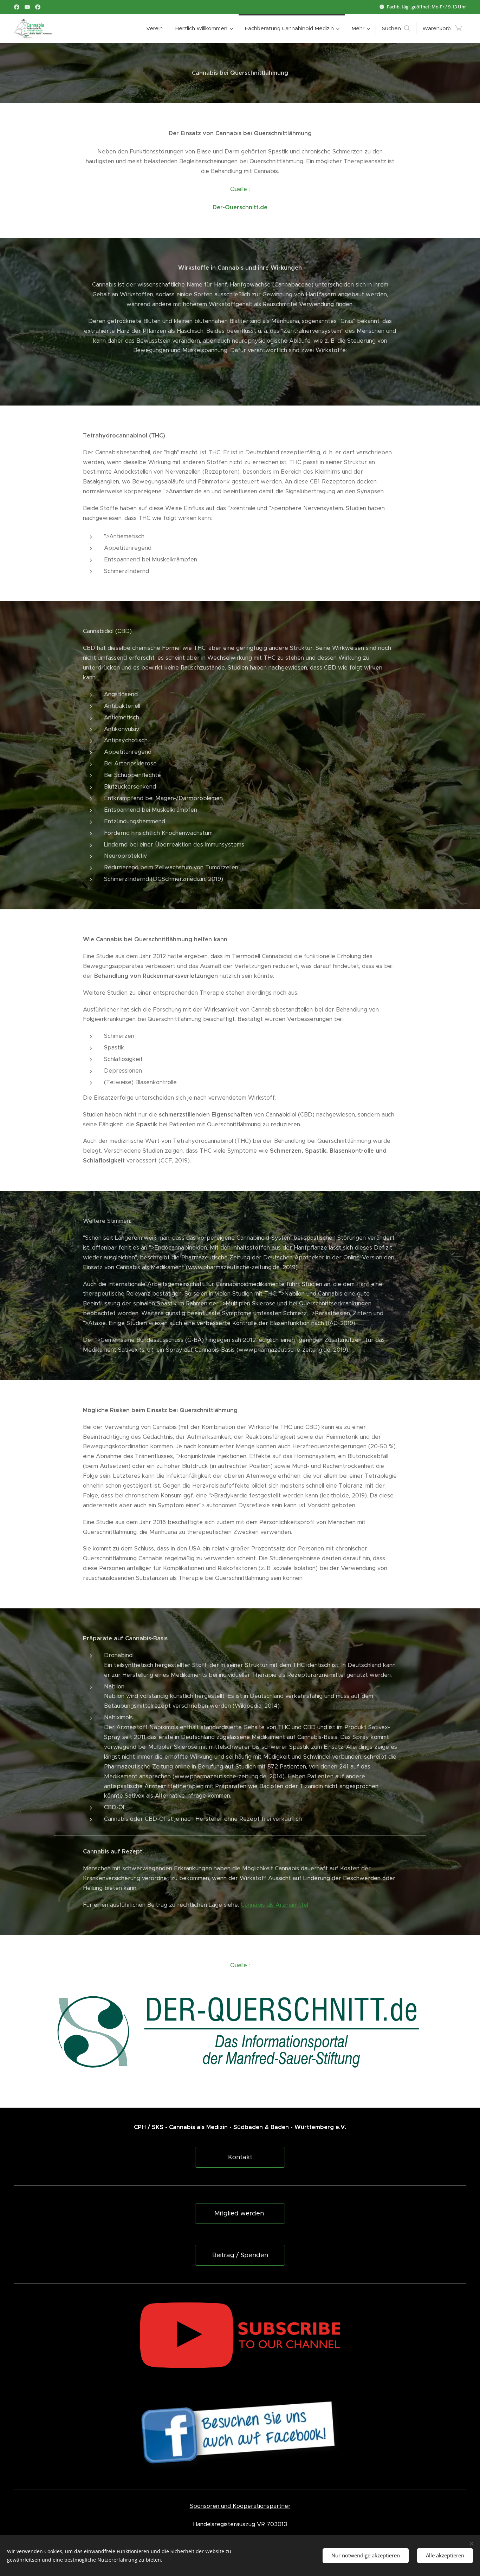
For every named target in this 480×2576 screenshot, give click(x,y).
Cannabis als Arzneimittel (274, 1905)
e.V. (340, 2127)
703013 (277, 2524)
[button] (396, 28)
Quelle (239, 189)
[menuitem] (154, 28)
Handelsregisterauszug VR (229, 2524)
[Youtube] (27, 7)
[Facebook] (17, 7)
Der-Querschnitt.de (240, 207)
